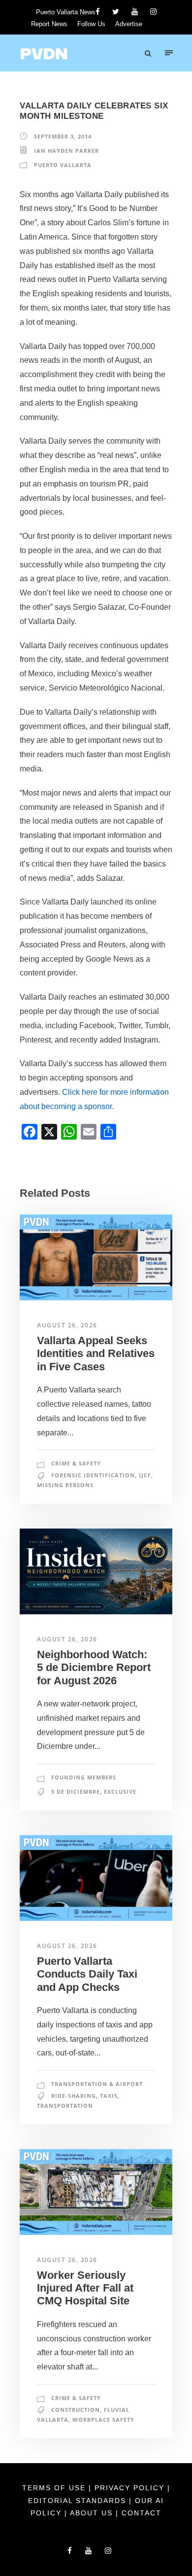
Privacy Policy (131, 2488)
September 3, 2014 (63, 136)
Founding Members (84, 1777)
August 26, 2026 (67, 1325)
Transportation (65, 2106)
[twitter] (116, 12)
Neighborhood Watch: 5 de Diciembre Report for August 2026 (94, 1668)
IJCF (145, 1475)
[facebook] (98, 12)
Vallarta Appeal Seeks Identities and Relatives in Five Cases (96, 1354)
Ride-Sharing (74, 2096)
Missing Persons (65, 1485)
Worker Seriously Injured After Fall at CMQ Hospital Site (85, 2288)
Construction (76, 2410)
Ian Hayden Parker (66, 151)
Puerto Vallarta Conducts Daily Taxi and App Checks (87, 1974)
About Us (93, 2513)
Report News (49, 24)
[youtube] (135, 12)
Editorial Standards (79, 2501)
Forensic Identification (93, 1475)
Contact (142, 2513)
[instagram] (153, 12)
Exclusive (120, 1792)
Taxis (109, 2096)
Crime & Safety (76, 1463)
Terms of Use (55, 2488)
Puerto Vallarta (63, 165)
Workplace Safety (103, 2419)
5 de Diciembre (76, 1792)
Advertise (129, 24)
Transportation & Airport (97, 2084)
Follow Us (91, 24)
